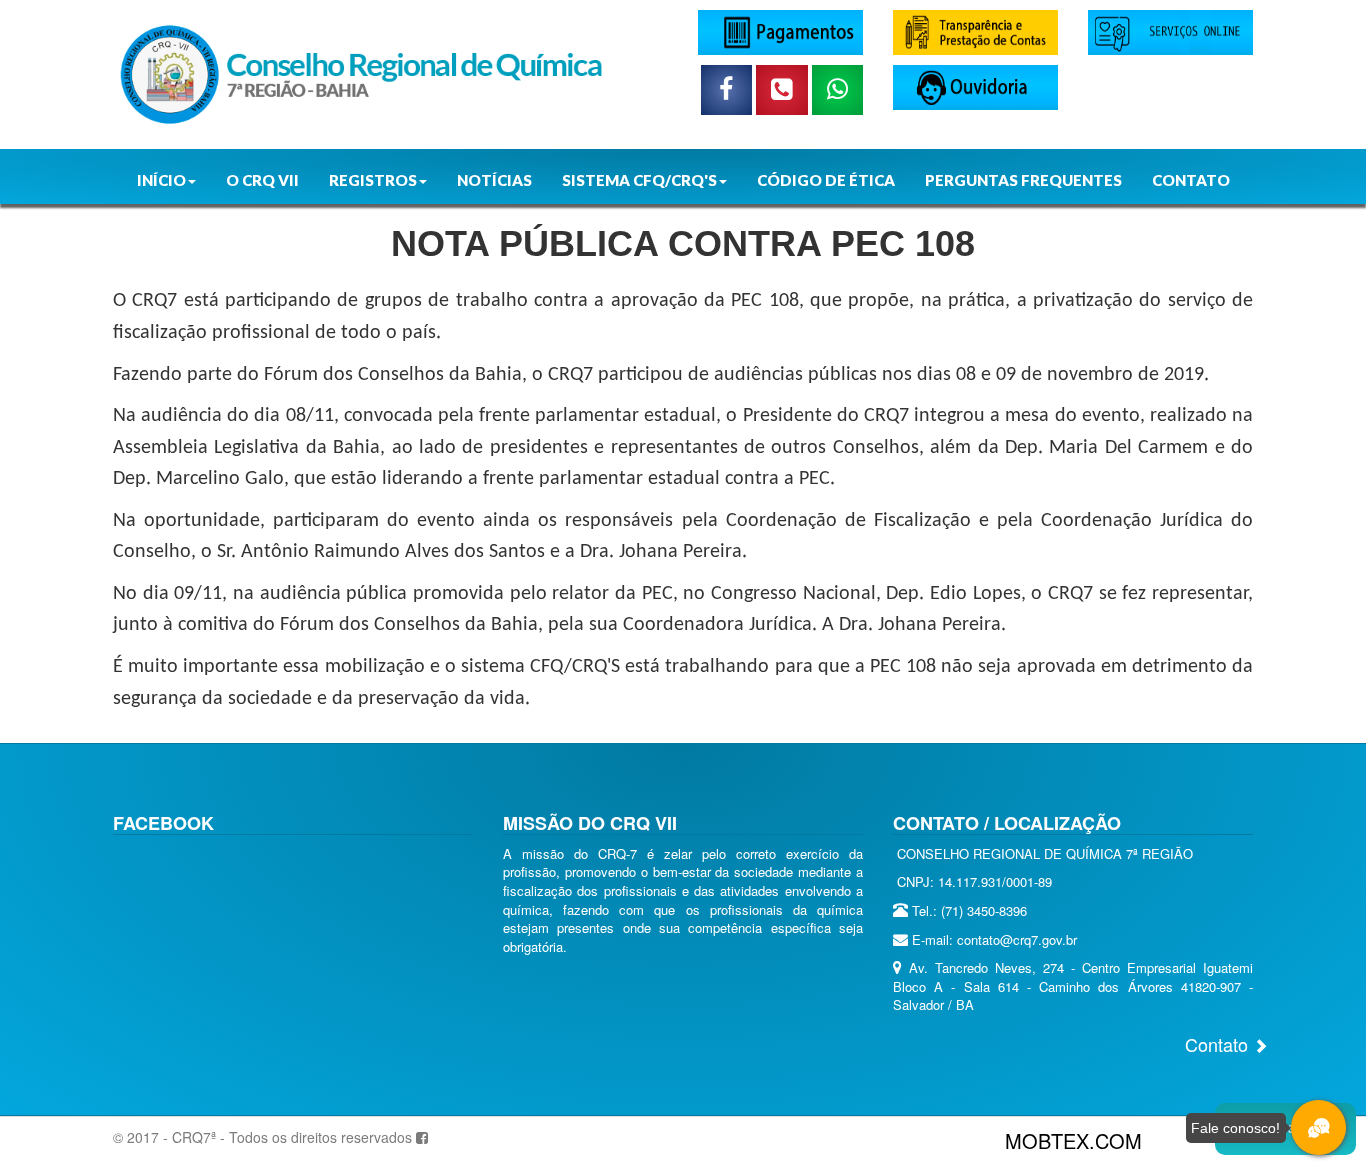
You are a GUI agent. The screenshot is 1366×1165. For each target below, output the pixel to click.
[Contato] (782, 90)
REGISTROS (373, 180)
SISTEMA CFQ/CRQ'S (639, 180)
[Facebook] (727, 90)
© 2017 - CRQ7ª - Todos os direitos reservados (262, 1137)
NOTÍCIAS (494, 180)
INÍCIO (161, 180)
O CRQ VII (262, 180)
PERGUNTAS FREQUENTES (1023, 180)
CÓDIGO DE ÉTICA (826, 180)
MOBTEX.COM (1073, 1140)
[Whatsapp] (838, 90)
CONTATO (1191, 180)
